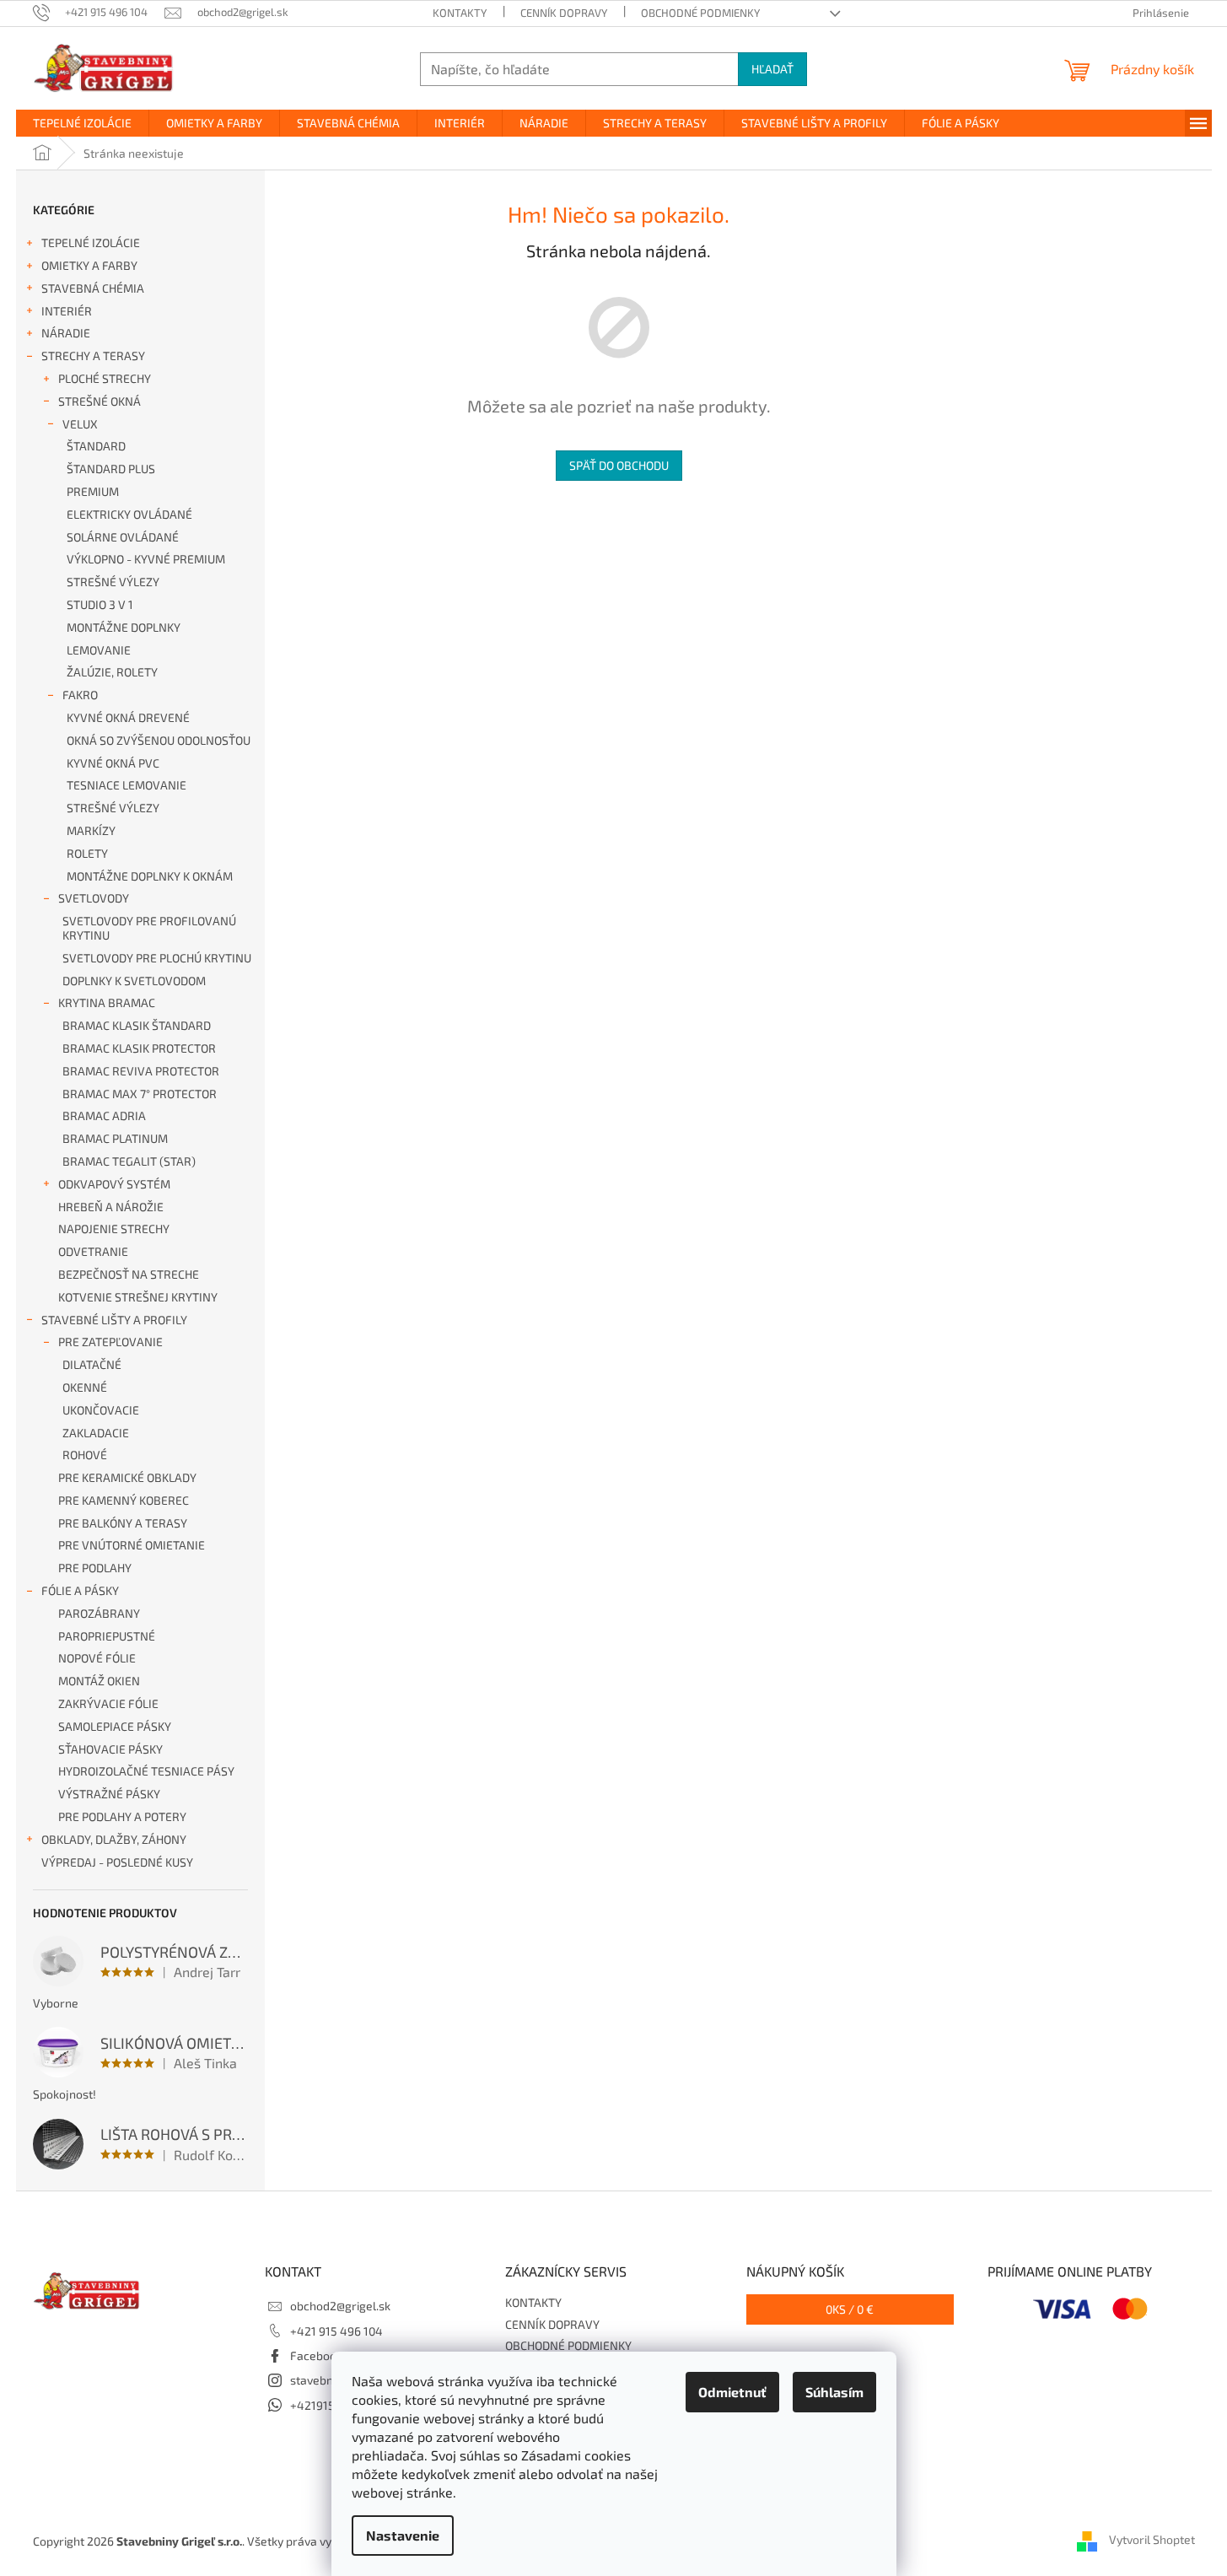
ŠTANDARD (96, 446)
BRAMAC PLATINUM (115, 1138)
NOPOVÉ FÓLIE (97, 1658)
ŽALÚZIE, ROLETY (112, 672)
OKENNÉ (85, 1387)
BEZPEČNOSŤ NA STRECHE (129, 1274)
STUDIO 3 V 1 (100, 604)
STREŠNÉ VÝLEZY (113, 582)
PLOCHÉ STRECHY (105, 378)
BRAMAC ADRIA (104, 1116)
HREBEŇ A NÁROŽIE (111, 1207)
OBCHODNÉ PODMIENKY (700, 13)
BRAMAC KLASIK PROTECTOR (139, 1048)
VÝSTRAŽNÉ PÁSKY (109, 1794)
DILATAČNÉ (92, 1364)
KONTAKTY (460, 13)
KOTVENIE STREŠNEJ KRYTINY (138, 1297)
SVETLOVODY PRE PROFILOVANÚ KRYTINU (149, 928)
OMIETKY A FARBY (89, 265)
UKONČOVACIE (101, 1410)
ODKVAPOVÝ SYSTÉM (114, 1184)
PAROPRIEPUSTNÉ (107, 1636)
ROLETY (87, 853)
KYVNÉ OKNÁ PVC (113, 763)
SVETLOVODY (94, 898)
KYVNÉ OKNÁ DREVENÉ (128, 717)
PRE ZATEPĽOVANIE (110, 1342)
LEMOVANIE (99, 650)
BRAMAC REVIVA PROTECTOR (141, 1071)
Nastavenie (403, 2535)
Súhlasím (834, 2392)
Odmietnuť (732, 2392)
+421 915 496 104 (336, 2331)
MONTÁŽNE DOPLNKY (124, 627)
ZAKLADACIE (96, 1433)
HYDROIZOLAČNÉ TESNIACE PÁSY (146, 1771)
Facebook (316, 2355)
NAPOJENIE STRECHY (114, 1229)
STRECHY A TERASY (93, 356)
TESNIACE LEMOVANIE (126, 785)
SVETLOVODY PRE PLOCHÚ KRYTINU (157, 958)
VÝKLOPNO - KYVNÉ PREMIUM (146, 559)
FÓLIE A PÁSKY (80, 1590)
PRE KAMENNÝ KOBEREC (124, 1500)
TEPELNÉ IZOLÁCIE (91, 243)
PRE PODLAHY (95, 1568)
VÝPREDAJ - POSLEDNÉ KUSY (117, 1862)
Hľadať (772, 69)
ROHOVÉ (85, 1455)
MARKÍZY (91, 830)
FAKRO (80, 695)
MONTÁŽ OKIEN (99, 1681)
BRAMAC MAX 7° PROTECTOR (140, 1094)
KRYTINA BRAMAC (107, 1002)
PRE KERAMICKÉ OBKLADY (127, 1477)
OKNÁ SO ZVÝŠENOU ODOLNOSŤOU (159, 740)
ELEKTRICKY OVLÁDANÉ (129, 514)
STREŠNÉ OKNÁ (100, 401)
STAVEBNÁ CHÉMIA (93, 288)
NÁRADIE (66, 333)
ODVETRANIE (93, 1251)
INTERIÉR (67, 311)
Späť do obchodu (619, 465)
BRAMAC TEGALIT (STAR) (129, 1161)
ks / (850, 2309)
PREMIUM (93, 491)
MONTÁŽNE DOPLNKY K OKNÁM (150, 876)
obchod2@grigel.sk (340, 2306)
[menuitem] (82, 123)
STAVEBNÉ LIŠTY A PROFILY (114, 1320)
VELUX (80, 424)
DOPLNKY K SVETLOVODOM (134, 981)
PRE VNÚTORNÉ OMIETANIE (132, 1545)
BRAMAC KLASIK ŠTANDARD (137, 1025)
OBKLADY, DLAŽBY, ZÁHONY (114, 1839)
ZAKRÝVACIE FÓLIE (108, 1703)
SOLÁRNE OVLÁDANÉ (123, 537)
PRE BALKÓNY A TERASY (123, 1523)
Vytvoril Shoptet (1152, 2539)
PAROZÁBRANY (99, 1613)
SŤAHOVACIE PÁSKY (110, 1749)
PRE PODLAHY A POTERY (122, 1816)
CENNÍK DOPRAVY (564, 13)
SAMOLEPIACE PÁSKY (115, 1726)
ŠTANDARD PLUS (111, 469)
